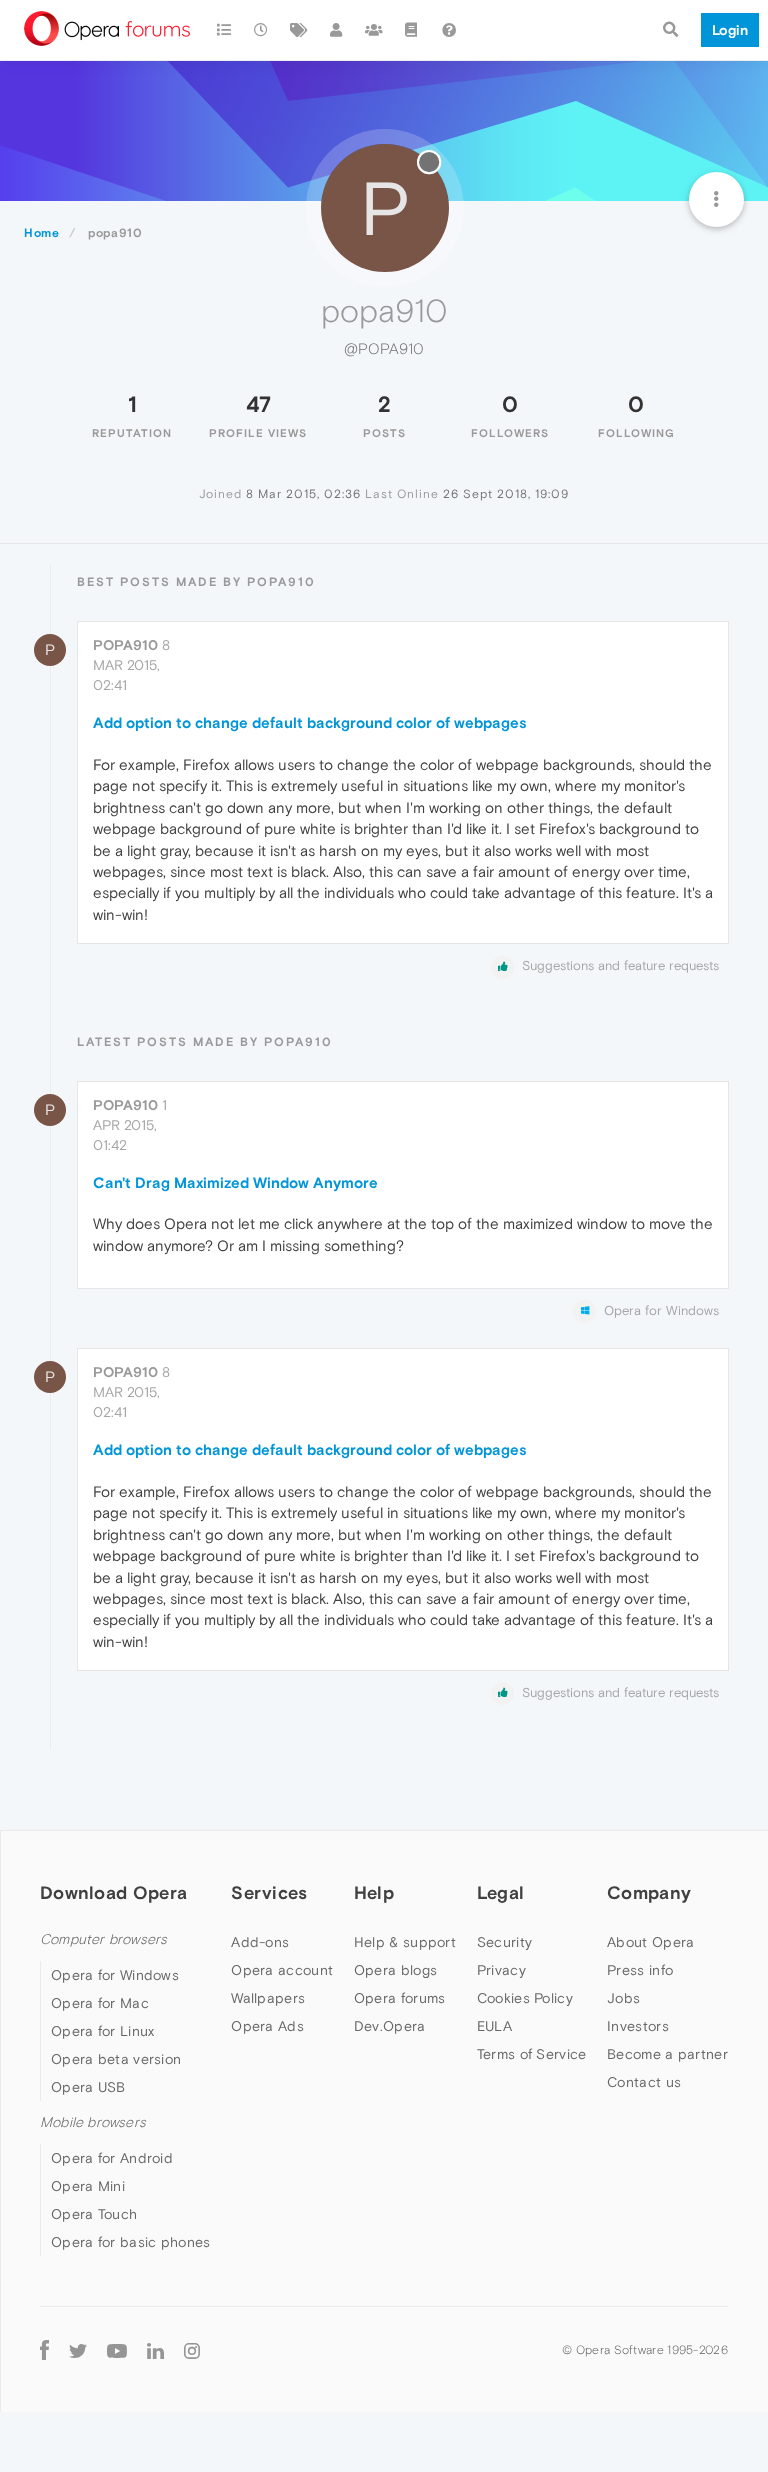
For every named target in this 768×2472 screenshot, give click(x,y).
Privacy (501, 1970)
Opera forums (400, 1998)
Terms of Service (532, 2054)
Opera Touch (94, 2214)
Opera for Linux (103, 2031)
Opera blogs (395, 1970)
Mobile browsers (93, 2122)
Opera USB (88, 2087)
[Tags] (299, 30)
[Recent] (262, 30)
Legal (501, 1892)
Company (649, 1892)
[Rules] (412, 30)
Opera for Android (112, 2158)
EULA (494, 2026)
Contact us (644, 2082)
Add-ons (260, 1942)
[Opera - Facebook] (44, 2349)
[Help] (449, 30)
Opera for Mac (100, 2003)
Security (504, 1942)
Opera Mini (88, 2186)
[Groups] (374, 30)
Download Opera (113, 1892)
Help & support (405, 1942)
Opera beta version (116, 2059)
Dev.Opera (390, 2026)
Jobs (623, 1998)
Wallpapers (268, 1998)
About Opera (650, 1942)
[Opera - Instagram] (192, 2349)
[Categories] (224, 30)
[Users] (337, 30)
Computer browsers (103, 1939)
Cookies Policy (525, 1998)
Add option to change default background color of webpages (310, 722)
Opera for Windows (115, 1975)
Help (374, 1892)
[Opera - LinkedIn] (155, 2349)
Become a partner (667, 2054)
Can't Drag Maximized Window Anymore (235, 1182)
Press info (640, 1970)
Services (269, 1892)
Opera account (282, 1970)
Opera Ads (267, 2026)
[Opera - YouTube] (117, 2349)
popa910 (125, 645)
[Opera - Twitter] (78, 2349)
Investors (638, 2026)
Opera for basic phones (131, 2242)
